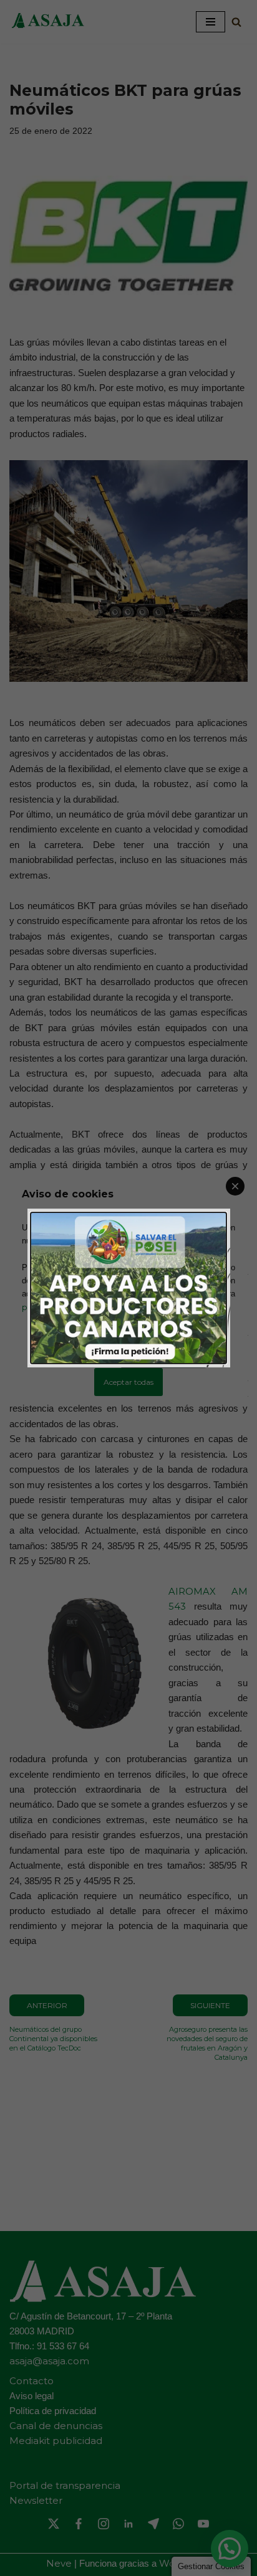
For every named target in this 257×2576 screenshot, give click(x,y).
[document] (128, 1288)
